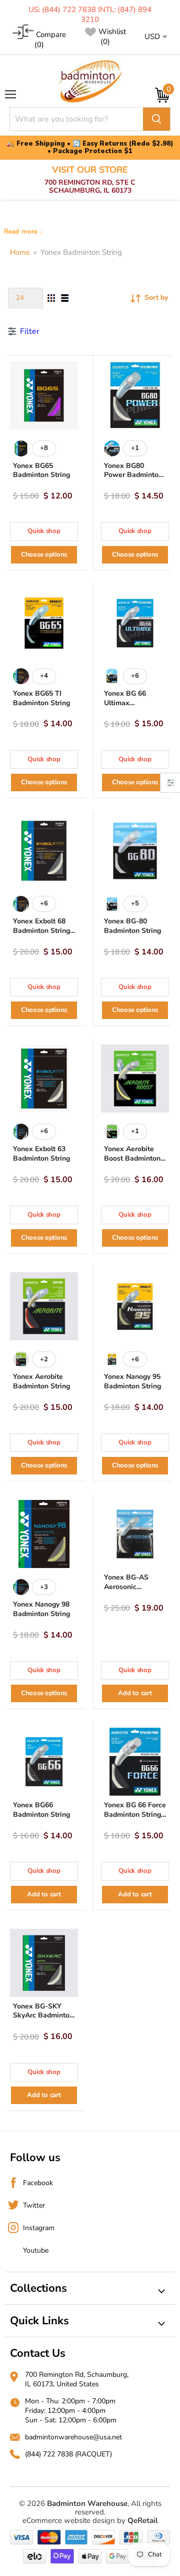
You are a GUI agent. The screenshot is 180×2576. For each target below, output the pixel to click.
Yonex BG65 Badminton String (41, 470)
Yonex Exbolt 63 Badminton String (41, 1154)
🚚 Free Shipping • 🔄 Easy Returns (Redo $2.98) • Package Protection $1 (90, 148)
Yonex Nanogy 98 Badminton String (41, 1609)
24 (20, 298)
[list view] (65, 298)
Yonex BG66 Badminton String (41, 1810)
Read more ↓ (23, 231)
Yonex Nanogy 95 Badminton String (132, 1381)
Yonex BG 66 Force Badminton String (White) (135, 1815)
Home (20, 252)
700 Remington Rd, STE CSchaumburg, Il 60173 (90, 180)
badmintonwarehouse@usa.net (73, 2437)
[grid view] (51, 298)
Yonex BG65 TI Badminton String (41, 698)
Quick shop (44, 531)
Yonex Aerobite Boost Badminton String (132, 1158)
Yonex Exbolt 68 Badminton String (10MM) (41, 931)
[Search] (156, 119)
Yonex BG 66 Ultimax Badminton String (132, 703)
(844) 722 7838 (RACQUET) (68, 2454)
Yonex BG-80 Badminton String (132, 926)
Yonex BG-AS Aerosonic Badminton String (132, 1587)
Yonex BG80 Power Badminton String (133, 475)
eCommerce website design (69, 2520)
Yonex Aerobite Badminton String (41, 1381)
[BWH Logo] (90, 81)
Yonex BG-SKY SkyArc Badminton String (43, 2016)
